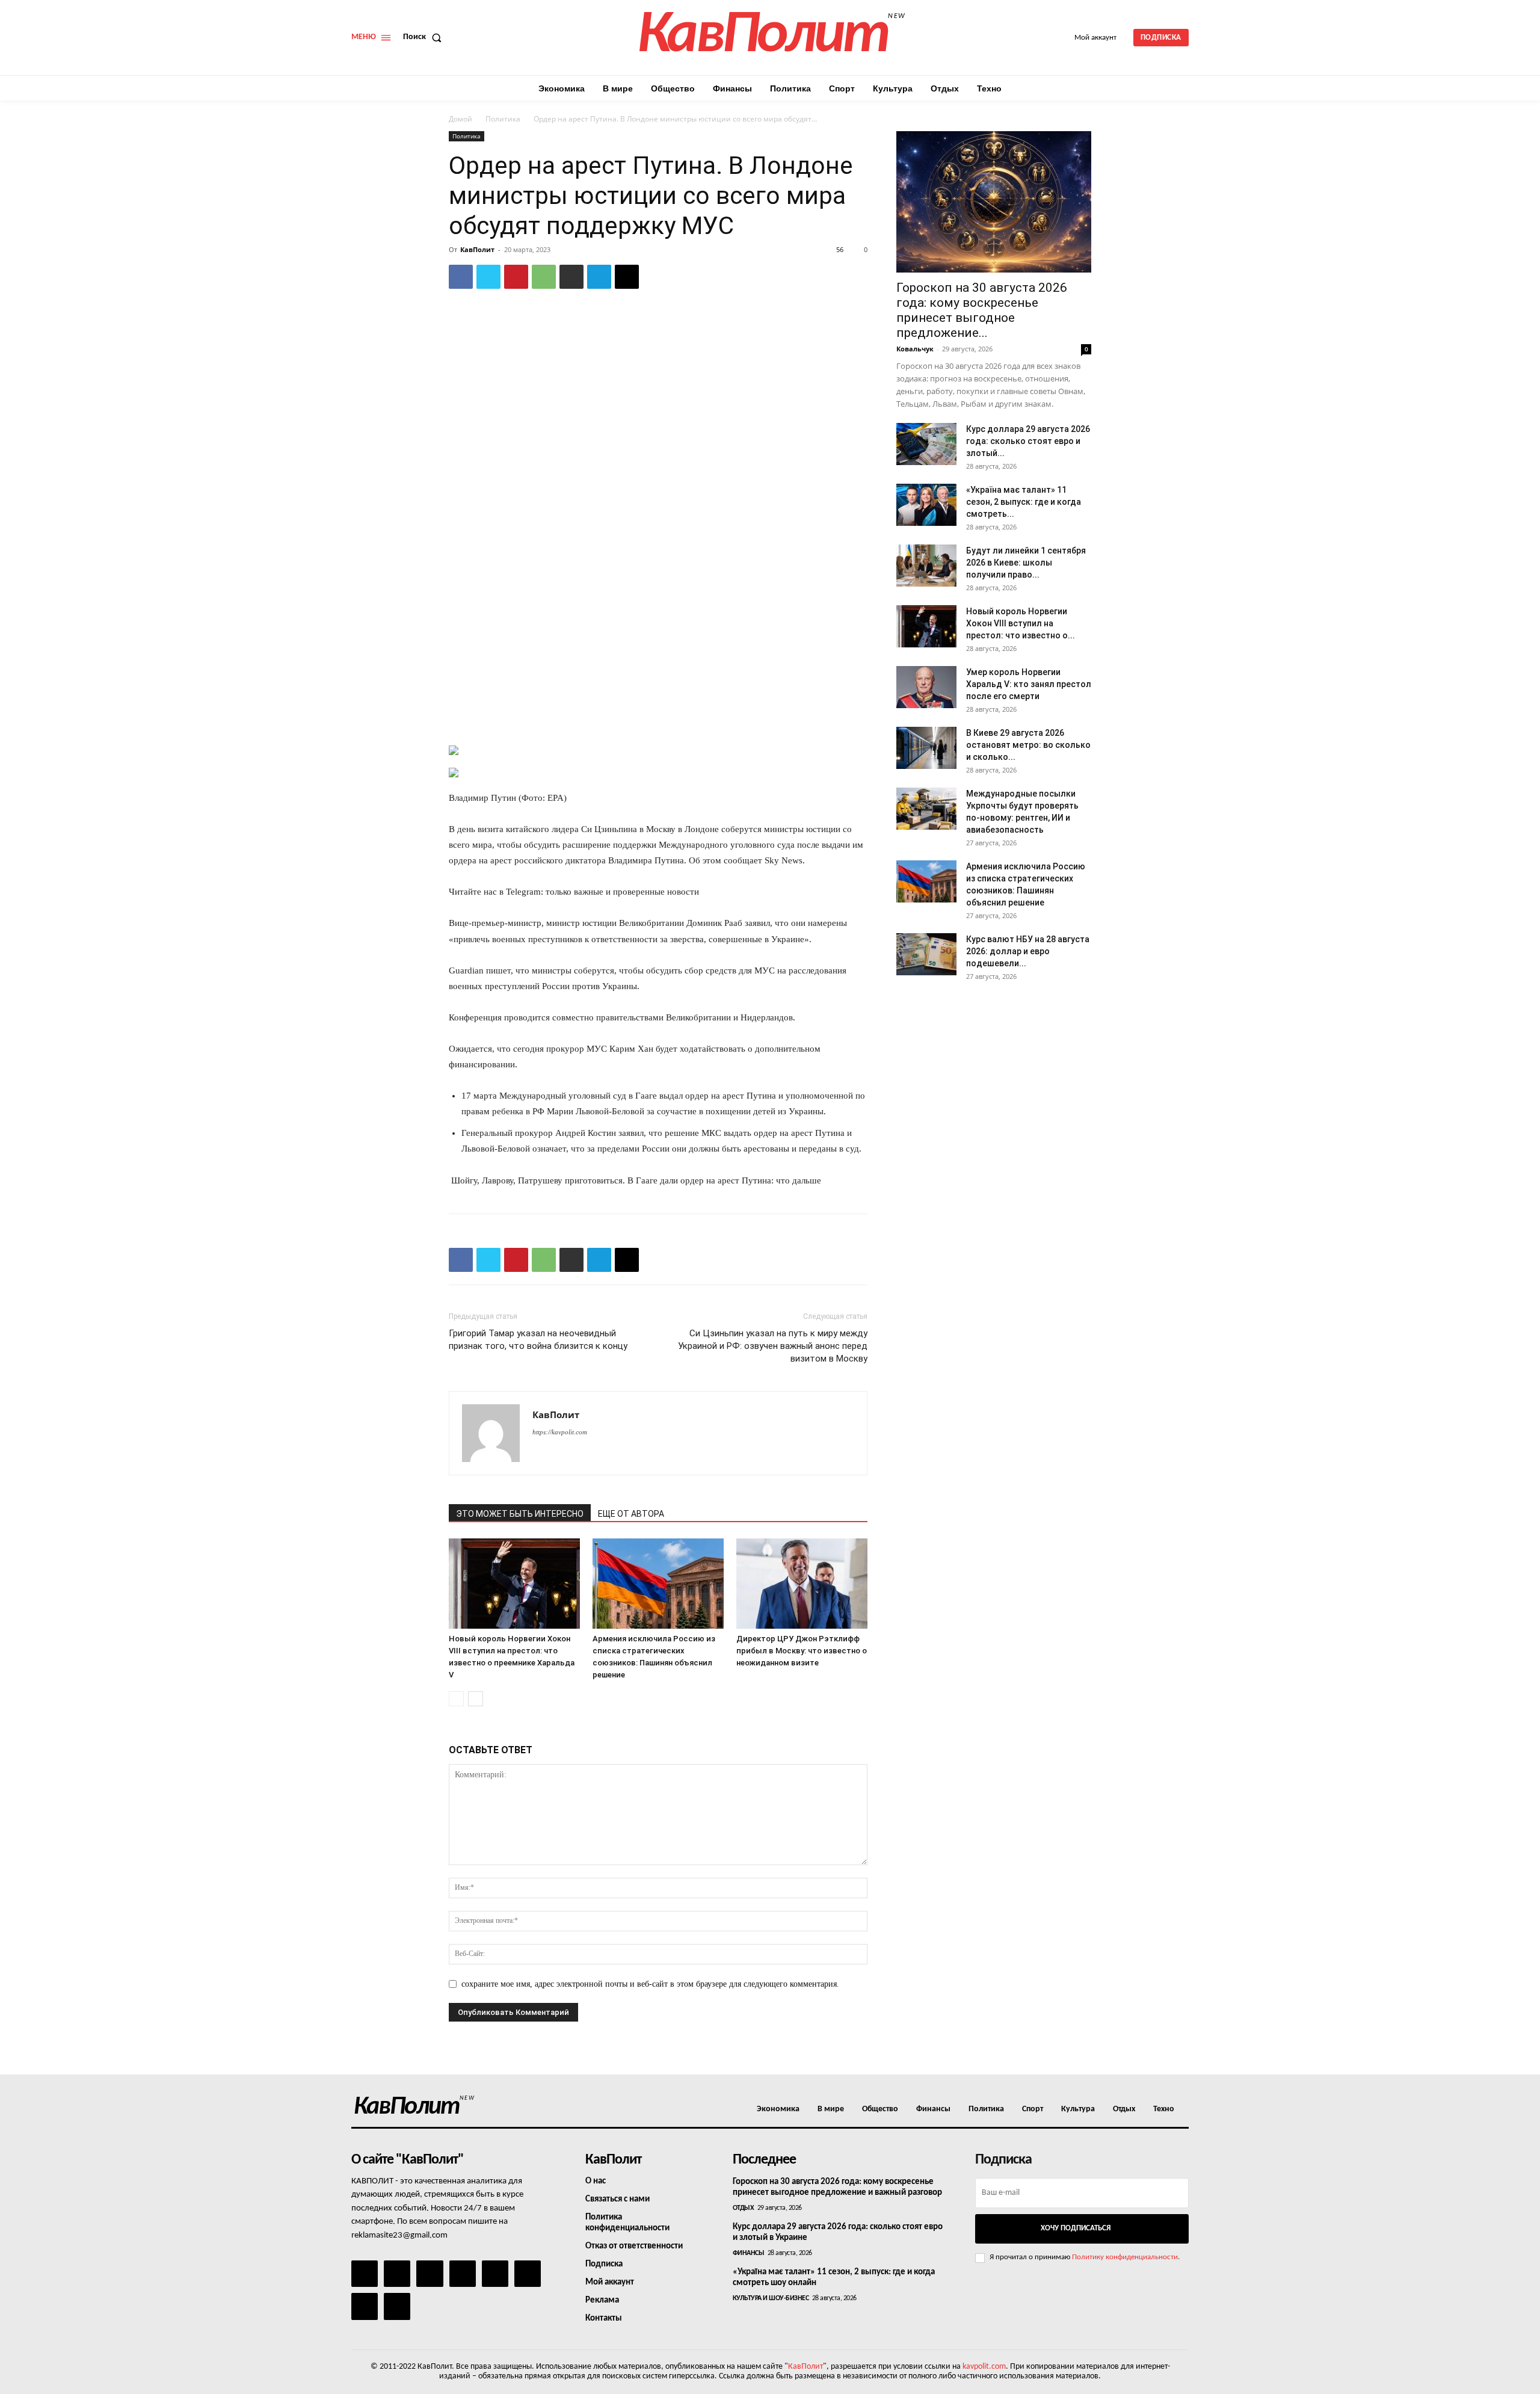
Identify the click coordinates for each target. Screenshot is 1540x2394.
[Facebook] (461, 277)
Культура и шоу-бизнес (771, 2298)
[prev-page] (456, 1699)
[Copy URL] (627, 277)
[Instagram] (397, 2274)
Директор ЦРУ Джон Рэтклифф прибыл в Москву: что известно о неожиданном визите (802, 1651)
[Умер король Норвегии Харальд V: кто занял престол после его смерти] (926, 687)
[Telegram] (599, 277)
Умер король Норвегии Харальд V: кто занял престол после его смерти (1029, 684)
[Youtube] (397, 2306)
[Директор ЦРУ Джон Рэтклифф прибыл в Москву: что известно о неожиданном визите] (802, 1584)
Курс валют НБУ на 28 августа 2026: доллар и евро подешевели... (1028, 951)
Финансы (749, 2253)
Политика (503, 119)
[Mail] (430, 2274)
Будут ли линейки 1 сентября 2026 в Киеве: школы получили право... (1026, 563)
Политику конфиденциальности (1125, 2257)
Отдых (744, 2208)
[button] (425, 37)
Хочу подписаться (1076, 2228)
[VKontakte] (365, 2306)
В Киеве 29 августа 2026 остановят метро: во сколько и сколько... (1028, 745)
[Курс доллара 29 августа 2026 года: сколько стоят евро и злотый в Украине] (926, 444)
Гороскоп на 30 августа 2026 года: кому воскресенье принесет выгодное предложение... (982, 310)
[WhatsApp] (544, 277)
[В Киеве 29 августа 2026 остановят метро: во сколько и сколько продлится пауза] (926, 748)
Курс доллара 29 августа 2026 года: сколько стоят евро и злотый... (1028, 441)
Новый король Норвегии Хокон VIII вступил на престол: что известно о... (1021, 623)
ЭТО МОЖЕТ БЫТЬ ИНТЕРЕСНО (520, 1514)
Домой (460, 119)
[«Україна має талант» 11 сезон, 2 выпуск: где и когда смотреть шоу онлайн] (926, 505)
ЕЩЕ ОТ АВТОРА (631, 1514)
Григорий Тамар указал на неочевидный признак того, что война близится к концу (538, 1340)
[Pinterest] (516, 277)
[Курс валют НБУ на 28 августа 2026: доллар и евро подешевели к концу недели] (926, 954)
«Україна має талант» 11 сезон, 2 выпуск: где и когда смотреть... (1024, 502)
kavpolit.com (984, 2367)
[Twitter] (488, 277)
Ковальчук (915, 349)
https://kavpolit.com (560, 1432)
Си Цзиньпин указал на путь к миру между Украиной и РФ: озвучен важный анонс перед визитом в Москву (773, 1346)
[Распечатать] (571, 277)
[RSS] (463, 2274)
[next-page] (476, 1699)
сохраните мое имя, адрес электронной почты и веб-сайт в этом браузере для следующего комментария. (650, 1984)
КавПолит (477, 249)
